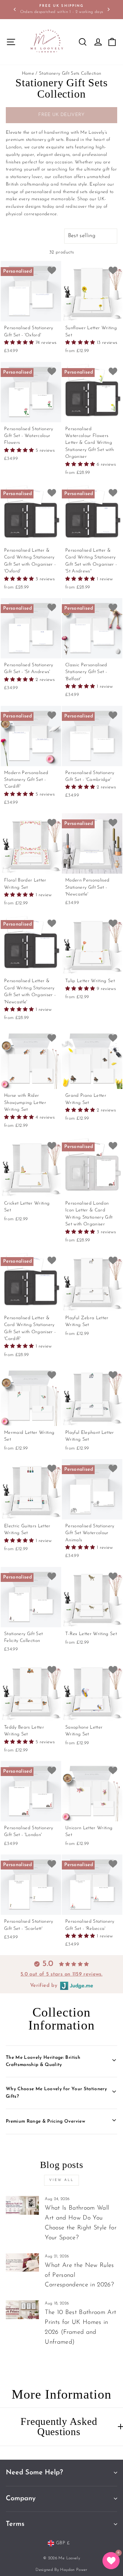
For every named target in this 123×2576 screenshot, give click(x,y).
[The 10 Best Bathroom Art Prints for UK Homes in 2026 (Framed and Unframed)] (22, 2310)
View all (61, 2180)
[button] (20, 343)
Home (28, 74)
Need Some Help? (34, 2473)
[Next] (108, 9)
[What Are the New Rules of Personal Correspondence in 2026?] (22, 2263)
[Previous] (15, 9)
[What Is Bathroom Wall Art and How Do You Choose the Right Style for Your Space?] (22, 2205)
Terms (15, 2524)
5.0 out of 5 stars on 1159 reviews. (61, 1974)
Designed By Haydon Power (61, 2570)
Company (21, 2499)
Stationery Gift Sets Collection (70, 74)
